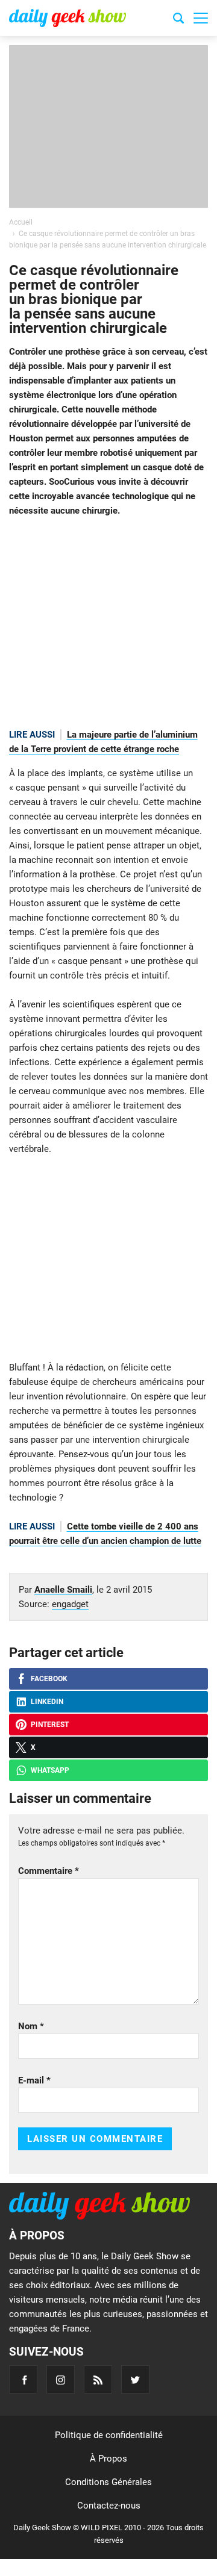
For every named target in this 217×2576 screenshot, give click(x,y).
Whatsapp (50, 1770)
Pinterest (50, 1725)
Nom (31, 2026)
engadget (70, 1604)
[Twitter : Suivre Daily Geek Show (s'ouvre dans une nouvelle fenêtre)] (135, 2379)
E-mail (34, 2080)
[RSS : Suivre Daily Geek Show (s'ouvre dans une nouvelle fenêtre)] (98, 2379)
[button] (201, 18)
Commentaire (49, 1871)
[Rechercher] (178, 20)
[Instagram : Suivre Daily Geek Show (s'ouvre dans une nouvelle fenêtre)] (61, 2379)
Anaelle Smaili (63, 1590)
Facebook (49, 1679)
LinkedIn (47, 1702)
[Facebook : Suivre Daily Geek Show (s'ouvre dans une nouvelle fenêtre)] (23, 2379)
